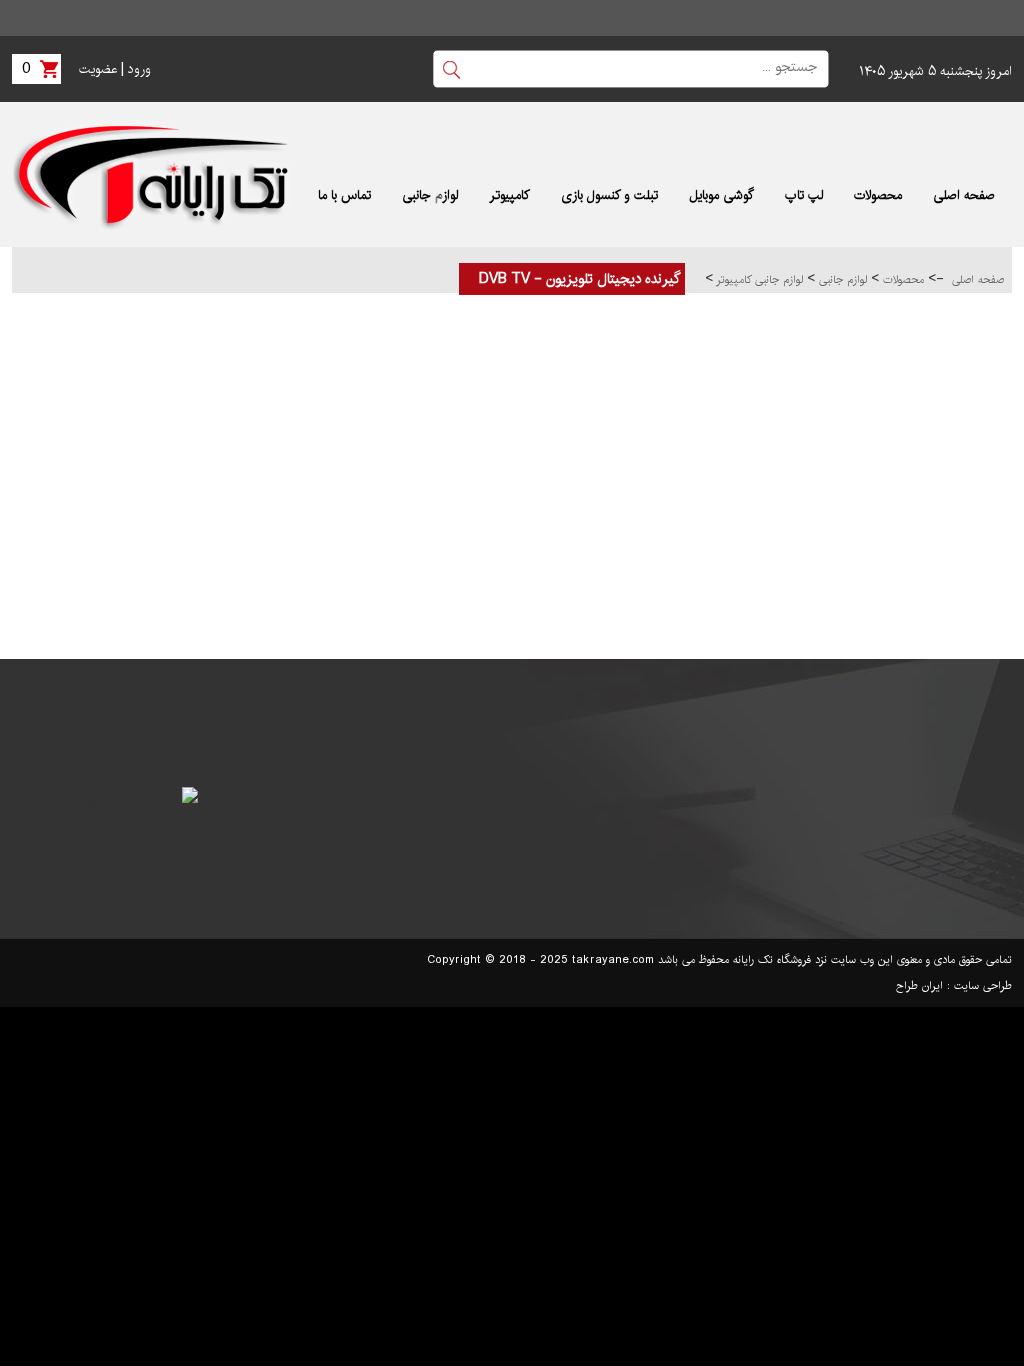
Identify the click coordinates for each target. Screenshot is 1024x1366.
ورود (139, 69)
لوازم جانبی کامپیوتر (758, 280)
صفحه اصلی (978, 280)
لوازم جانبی (841, 280)
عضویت (98, 69)
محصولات (901, 280)
